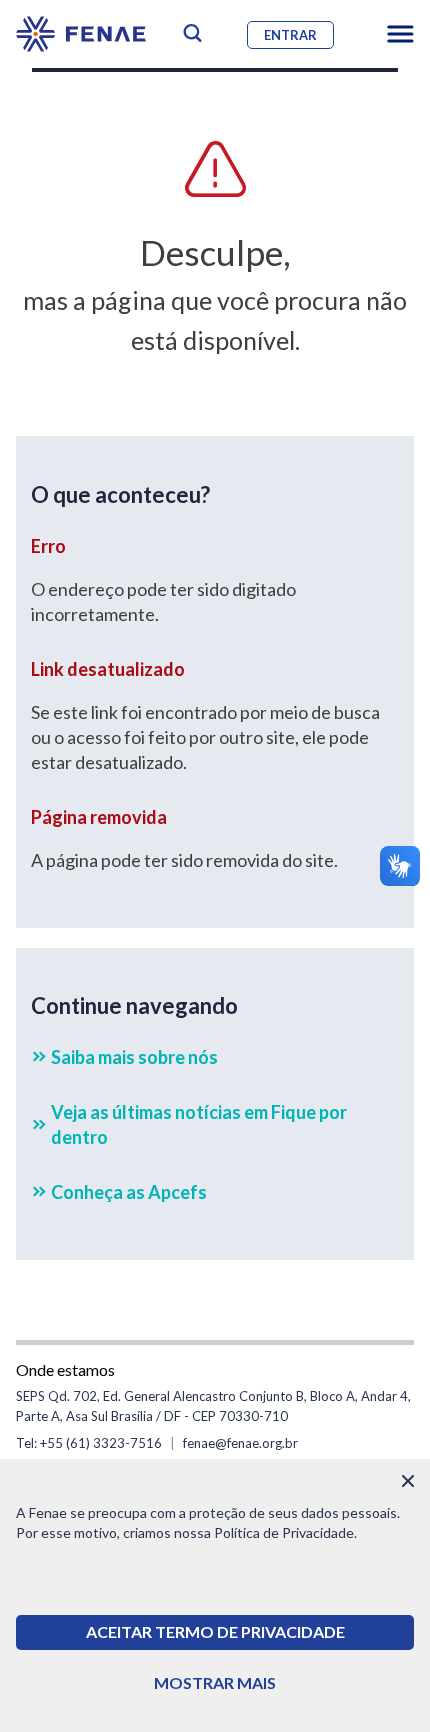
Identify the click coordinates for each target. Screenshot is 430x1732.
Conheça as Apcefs (129, 1192)
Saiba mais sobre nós (134, 1057)
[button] (400, 34)
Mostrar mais (215, 1682)
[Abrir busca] (192, 33)
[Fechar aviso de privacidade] (408, 1481)
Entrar (290, 35)
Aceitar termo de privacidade (215, 1631)
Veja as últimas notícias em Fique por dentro (199, 1124)
